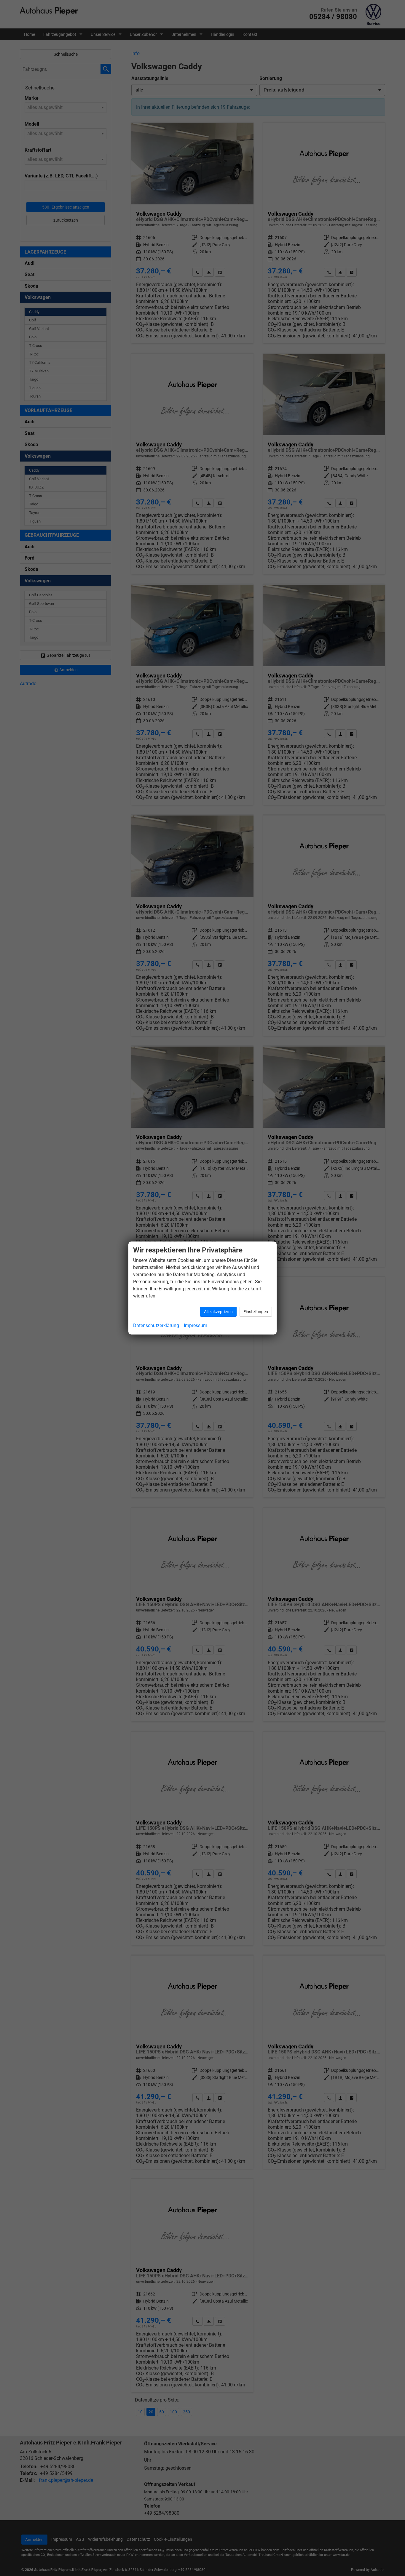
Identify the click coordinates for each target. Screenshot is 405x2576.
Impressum (196, 1325)
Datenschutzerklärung (156, 1325)
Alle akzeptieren (218, 1312)
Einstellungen (256, 1312)
